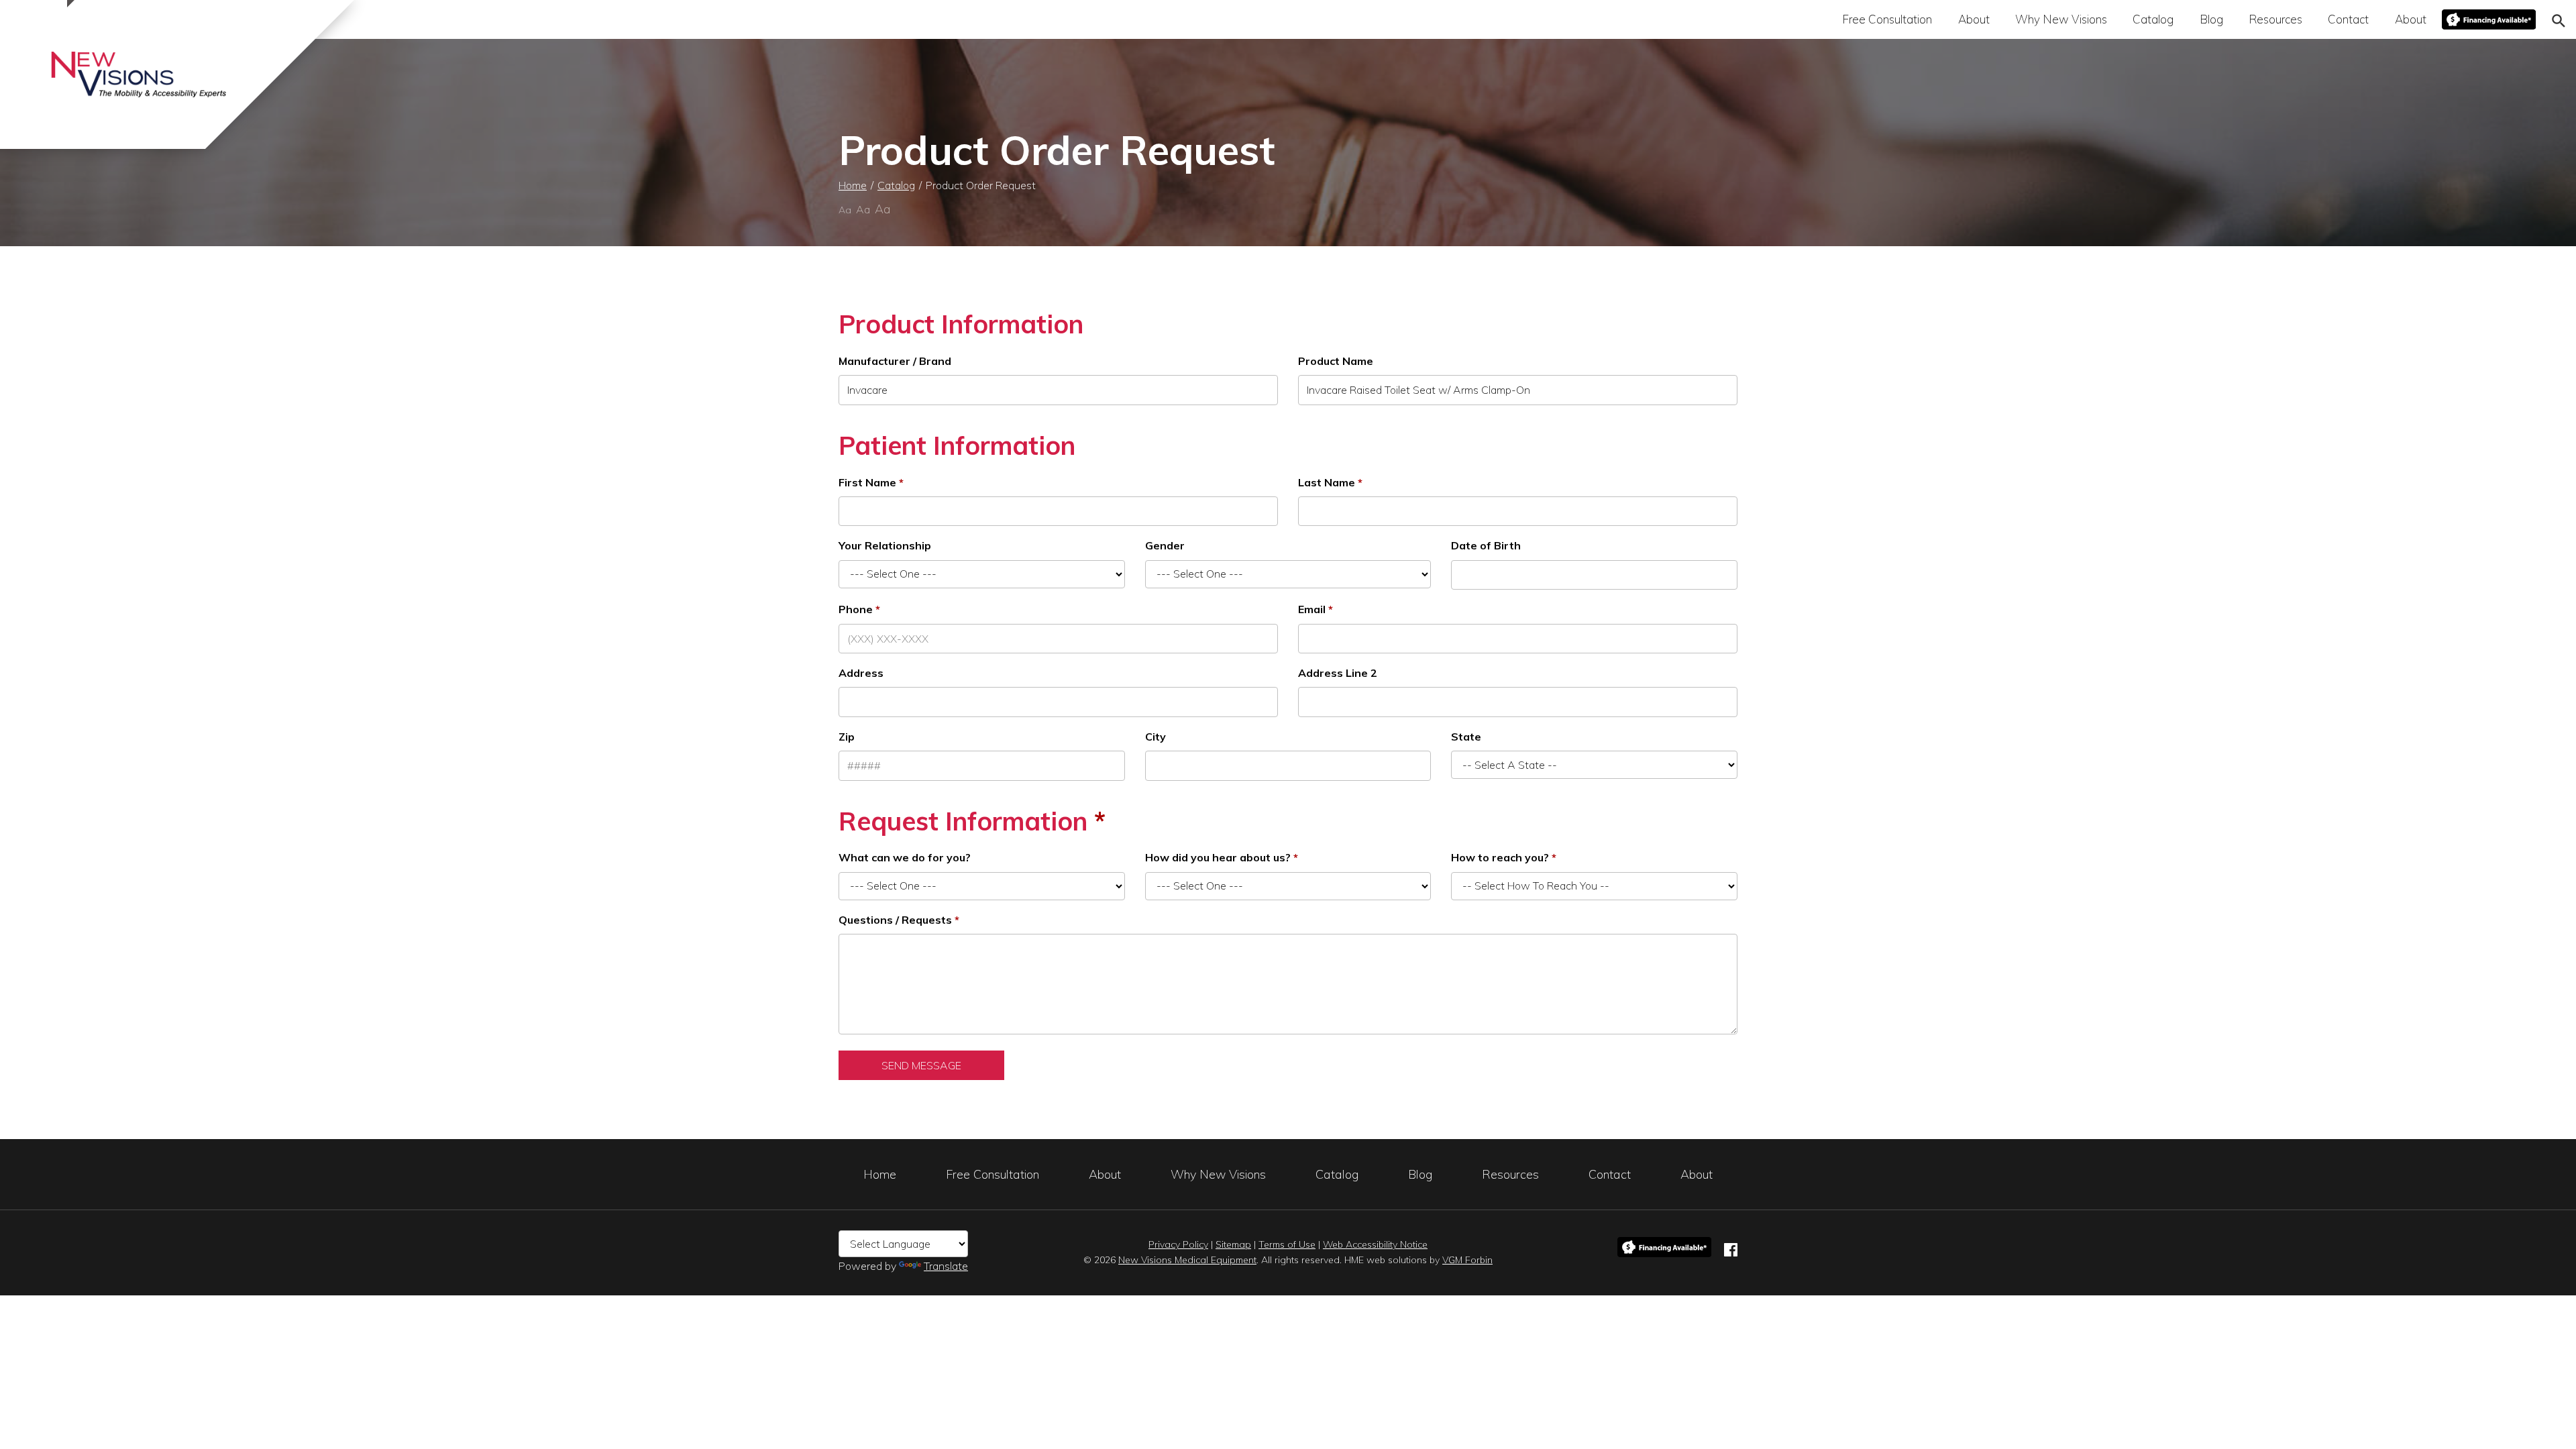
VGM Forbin (1467, 1260)
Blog (2211, 19)
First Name (867, 482)
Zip (847, 737)
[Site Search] (2559, 19)
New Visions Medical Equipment (1187, 1260)
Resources (2275, 19)
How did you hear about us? (1218, 857)
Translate (946, 1266)
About (1974, 19)
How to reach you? (1500, 857)
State (1466, 737)
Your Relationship (885, 545)
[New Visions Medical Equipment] (139, 74)
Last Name (1327, 482)
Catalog (2153, 19)
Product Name (1336, 361)
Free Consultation (1887, 19)
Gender (1165, 545)
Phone (856, 609)
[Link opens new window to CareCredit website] (2489, 19)
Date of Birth (1486, 545)
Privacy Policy (1178, 1244)
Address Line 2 (1338, 673)
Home (853, 185)
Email (1312, 609)
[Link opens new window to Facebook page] (1731, 1247)
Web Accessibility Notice (1375, 1244)
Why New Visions (2061, 19)
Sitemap (1233, 1244)
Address (861, 673)
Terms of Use (1287, 1244)
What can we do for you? (905, 857)
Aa (845, 210)
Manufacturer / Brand (895, 361)
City (1156, 737)
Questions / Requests (895, 920)
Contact (2348, 19)
